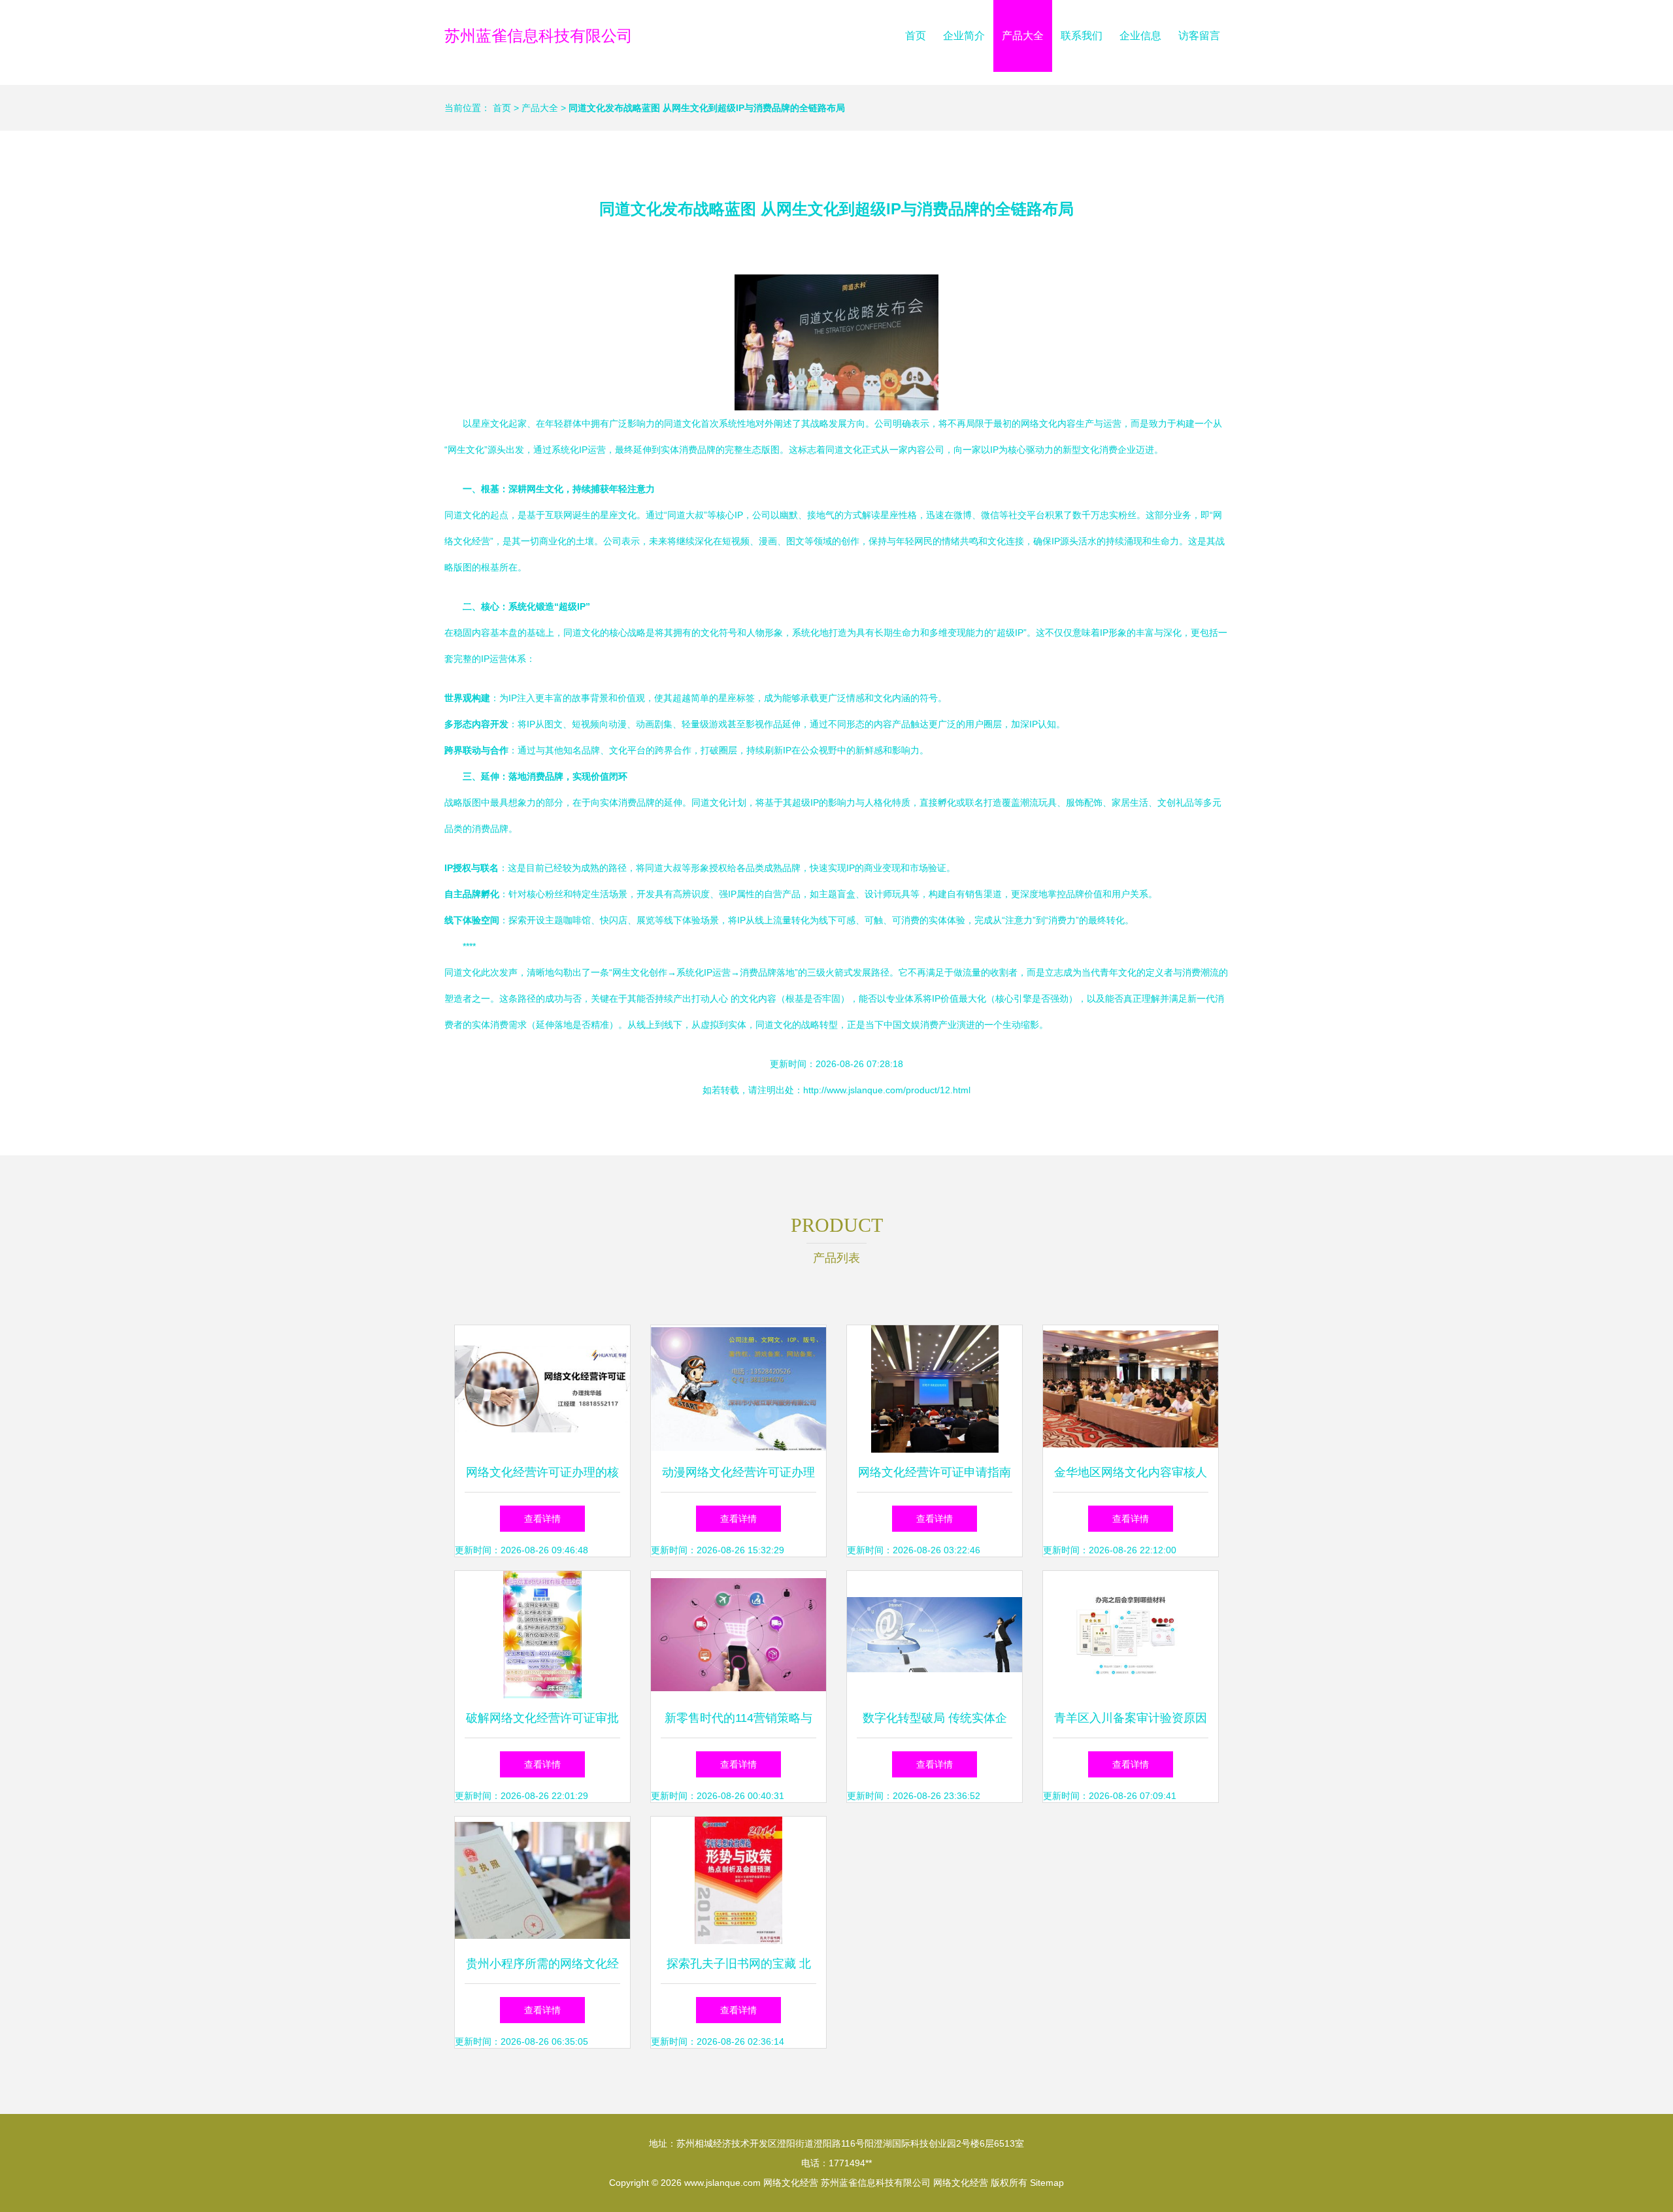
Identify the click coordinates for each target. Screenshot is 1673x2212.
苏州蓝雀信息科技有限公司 (538, 36)
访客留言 (1199, 36)
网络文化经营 (791, 2183)
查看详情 (542, 1519)
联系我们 (1082, 36)
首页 (916, 36)
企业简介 (964, 36)
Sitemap (1047, 2183)
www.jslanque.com (722, 2183)
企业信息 (1140, 36)
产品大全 (1023, 36)
